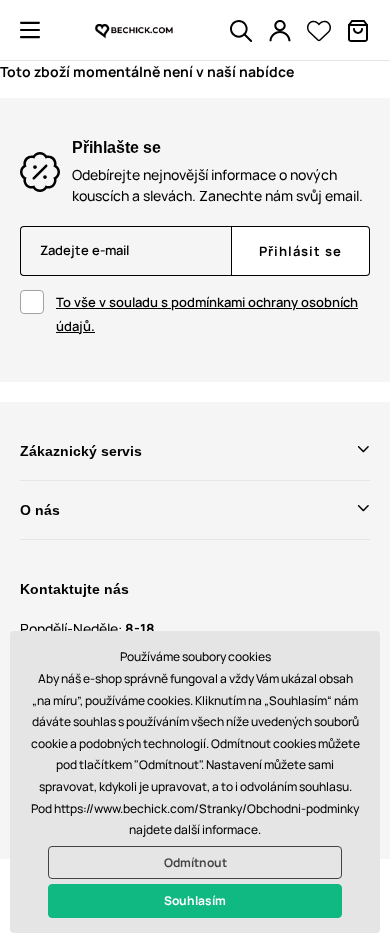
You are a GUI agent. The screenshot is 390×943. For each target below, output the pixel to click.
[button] (30, 30)
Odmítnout (195, 862)
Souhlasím (195, 900)
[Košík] (358, 31)
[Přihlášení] (280, 31)
